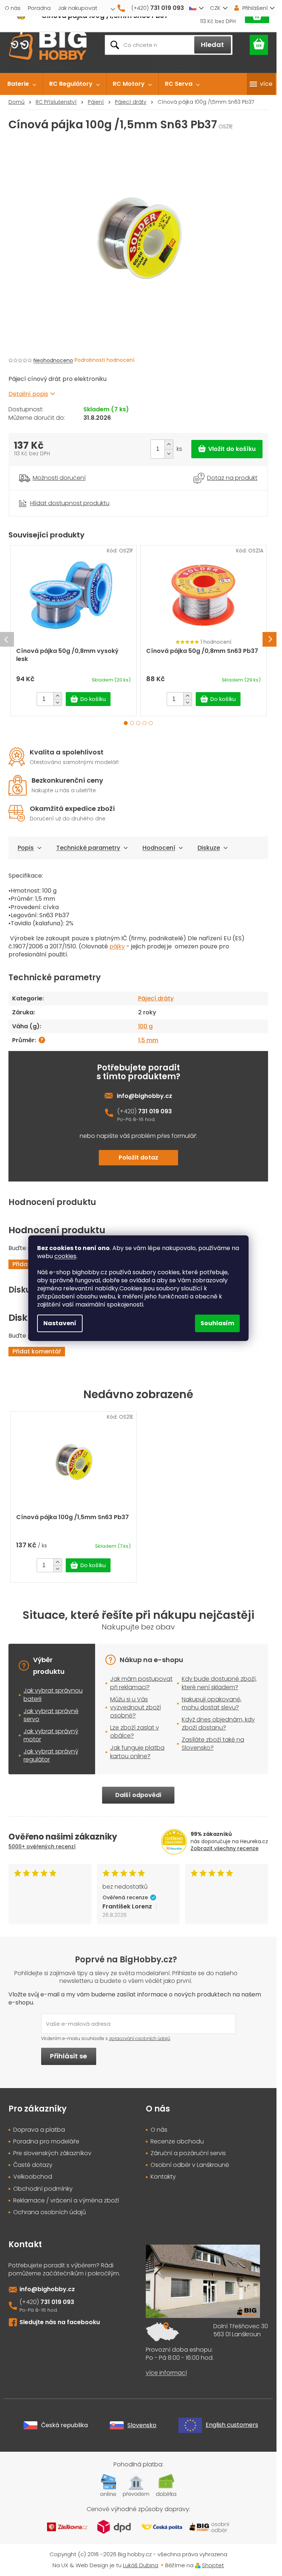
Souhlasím (217, 1323)
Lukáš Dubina (141, 2565)
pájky (117, 946)
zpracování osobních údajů (140, 2038)
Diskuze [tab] (209, 848)
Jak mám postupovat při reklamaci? (141, 1683)
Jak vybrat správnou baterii (53, 1695)
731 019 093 (155, 1111)
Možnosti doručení (59, 478)
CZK (215, 8)
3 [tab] (138, 723)
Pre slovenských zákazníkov (52, 2153)
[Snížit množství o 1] (169, 454)
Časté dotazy (33, 2165)
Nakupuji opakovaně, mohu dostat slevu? (212, 1703)
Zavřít (49, 494)
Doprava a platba (39, 2130)
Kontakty (163, 2177)
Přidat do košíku (227, 449)
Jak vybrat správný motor (51, 1735)
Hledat (212, 45)
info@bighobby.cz (144, 1096)
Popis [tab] (26, 848)
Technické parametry (88, 848)
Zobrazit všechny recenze (225, 1848)
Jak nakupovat (78, 8)
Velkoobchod (33, 2177)
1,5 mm (148, 1040)
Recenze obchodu (177, 2142)
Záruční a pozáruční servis (188, 2153)
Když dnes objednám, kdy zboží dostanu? (218, 1724)
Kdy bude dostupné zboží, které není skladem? (219, 1683)
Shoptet (213, 2565)
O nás (13, 8)
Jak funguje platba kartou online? (137, 1752)
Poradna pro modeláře (46, 2142)
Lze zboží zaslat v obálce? (135, 1732)
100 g (145, 1026)
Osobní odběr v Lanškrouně (190, 2165)
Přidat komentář (37, 1351)
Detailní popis (28, 394)
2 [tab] (132, 723)
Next (270, 639)
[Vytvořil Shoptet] (198, 2565)
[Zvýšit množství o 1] (169, 444)
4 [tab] (144, 723)
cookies (65, 1256)
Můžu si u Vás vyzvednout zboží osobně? (135, 1707)
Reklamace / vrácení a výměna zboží (66, 2201)
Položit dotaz (138, 1157)
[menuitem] (22, 84)
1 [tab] (126, 723)
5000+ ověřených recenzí (42, 1846)
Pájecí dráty (156, 998)
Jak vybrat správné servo (51, 1715)
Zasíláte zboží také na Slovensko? (213, 1744)
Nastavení (60, 1323)
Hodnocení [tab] (159, 848)
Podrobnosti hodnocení (104, 360)
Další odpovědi (138, 1795)
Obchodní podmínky (43, 2189)
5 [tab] (151, 723)
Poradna (39, 8)
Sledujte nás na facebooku (60, 2322)
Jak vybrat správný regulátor (51, 1755)
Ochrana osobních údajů (50, 2212)
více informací (166, 2373)
